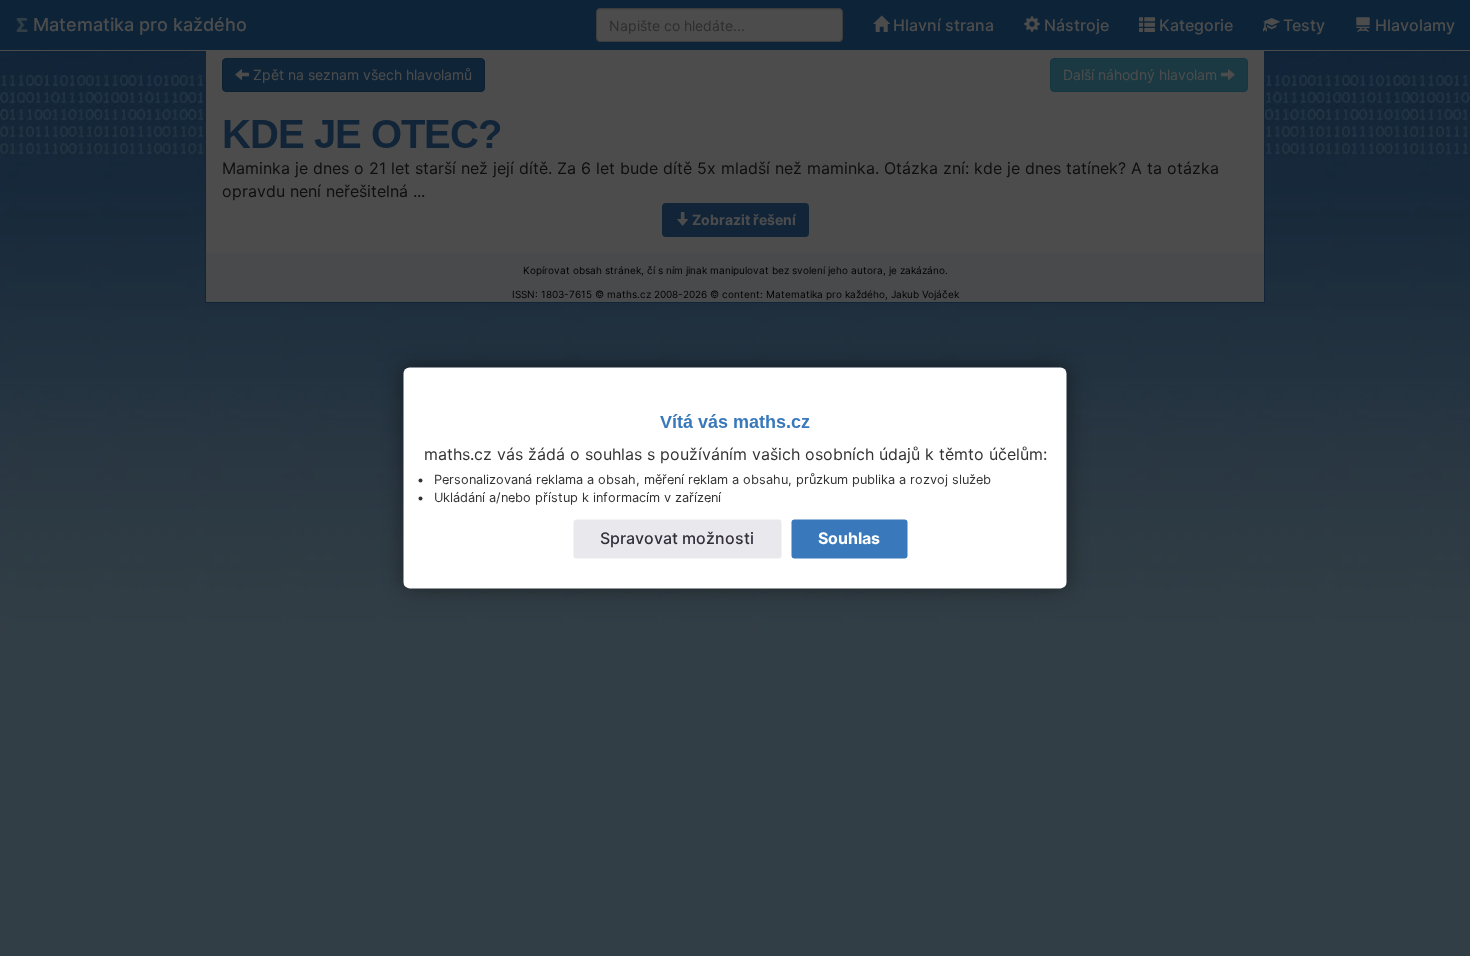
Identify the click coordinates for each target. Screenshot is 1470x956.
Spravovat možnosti (677, 539)
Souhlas (849, 539)
